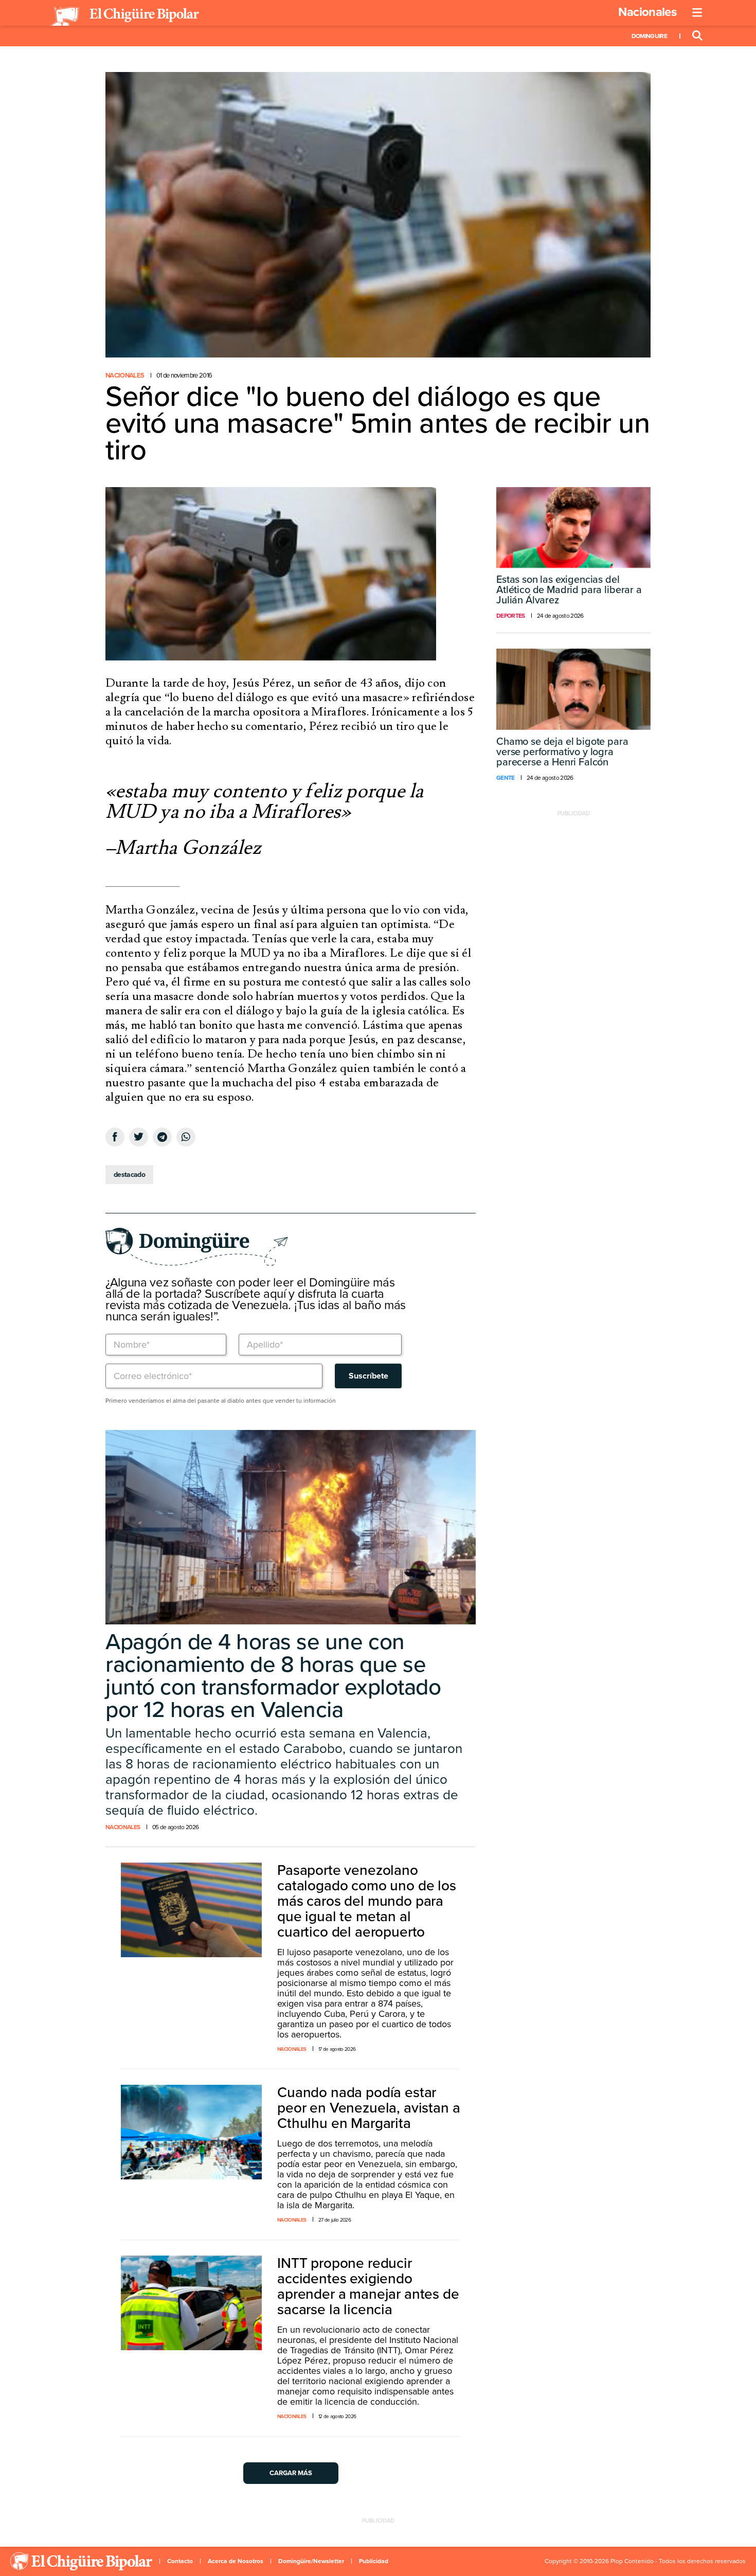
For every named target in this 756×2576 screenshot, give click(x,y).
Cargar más (291, 2473)
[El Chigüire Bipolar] (124, 16)
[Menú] (697, 13)
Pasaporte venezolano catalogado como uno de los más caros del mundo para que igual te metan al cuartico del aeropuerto (367, 1901)
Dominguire (649, 36)
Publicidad (374, 2561)
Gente (506, 778)
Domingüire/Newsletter (311, 2561)
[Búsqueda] (697, 36)
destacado (129, 1175)
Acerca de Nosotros (236, 2561)
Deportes (511, 616)
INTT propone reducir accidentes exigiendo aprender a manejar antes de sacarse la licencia (368, 2286)
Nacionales (647, 12)
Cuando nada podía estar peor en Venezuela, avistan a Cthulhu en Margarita (369, 2108)
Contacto (180, 2561)
